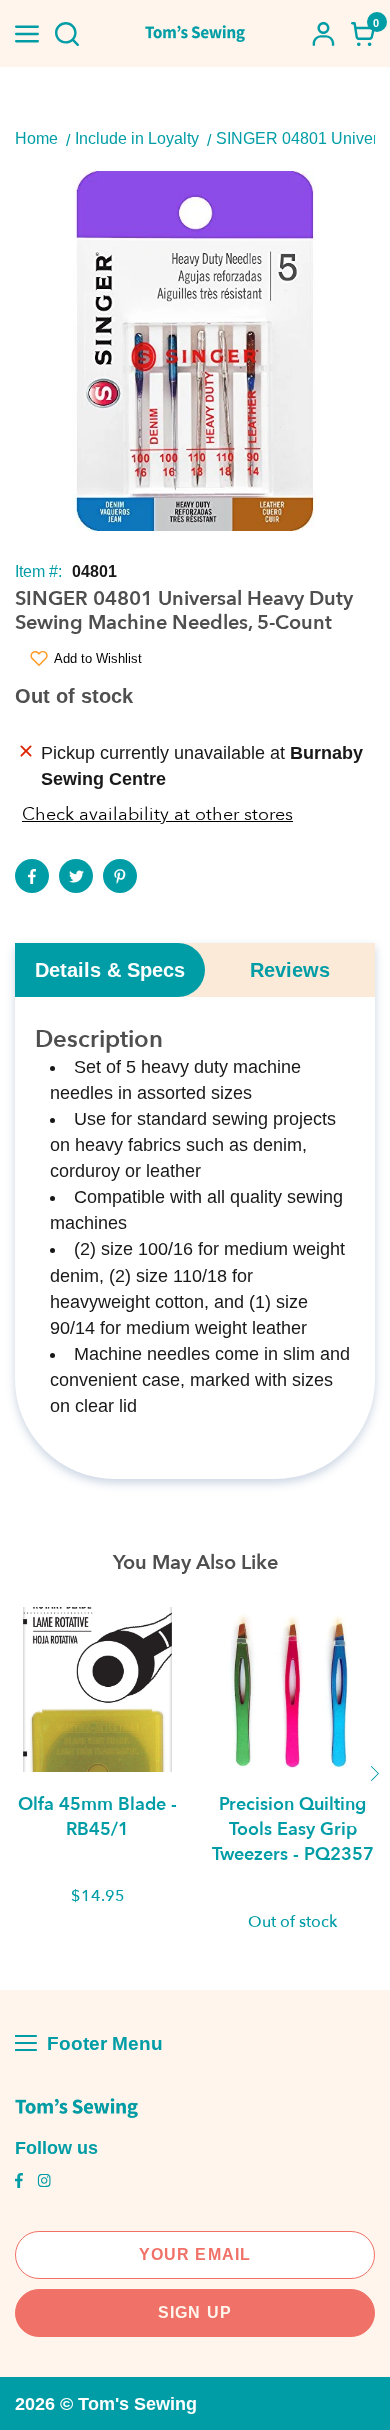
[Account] (323, 34)
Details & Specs (110, 970)
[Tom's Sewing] (195, 33)
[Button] (67, 34)
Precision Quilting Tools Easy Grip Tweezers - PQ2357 (293, 1829)
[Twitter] (76, 876)
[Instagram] (44, 2183)
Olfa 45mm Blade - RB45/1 (97, 1817)
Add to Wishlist (98, 658)
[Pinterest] (120, 876)
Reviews (290, 970)
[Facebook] (32, 876)
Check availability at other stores (157, 814)
